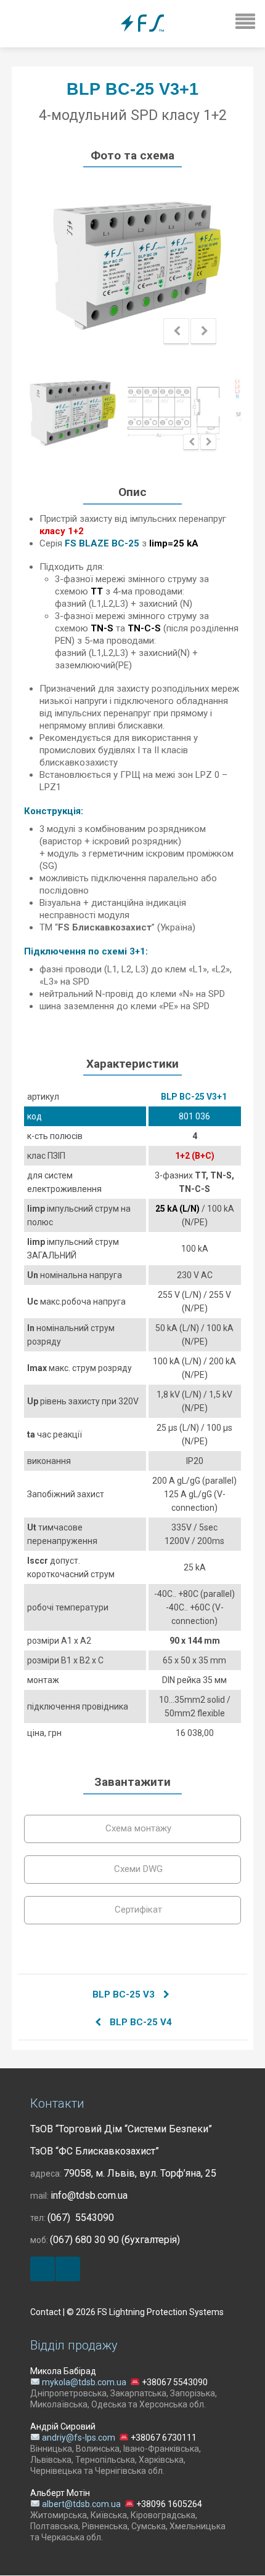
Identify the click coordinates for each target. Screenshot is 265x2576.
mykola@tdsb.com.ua (84, 2382)
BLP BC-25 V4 (140, 2022)
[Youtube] (68, 2269)
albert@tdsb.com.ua (81, 2504)
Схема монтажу (137, 1828)
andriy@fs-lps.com (79, 2438)
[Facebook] (43, 2269)
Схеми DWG (137, 1869)
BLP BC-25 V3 (125, 1994)
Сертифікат (137, 1910)
